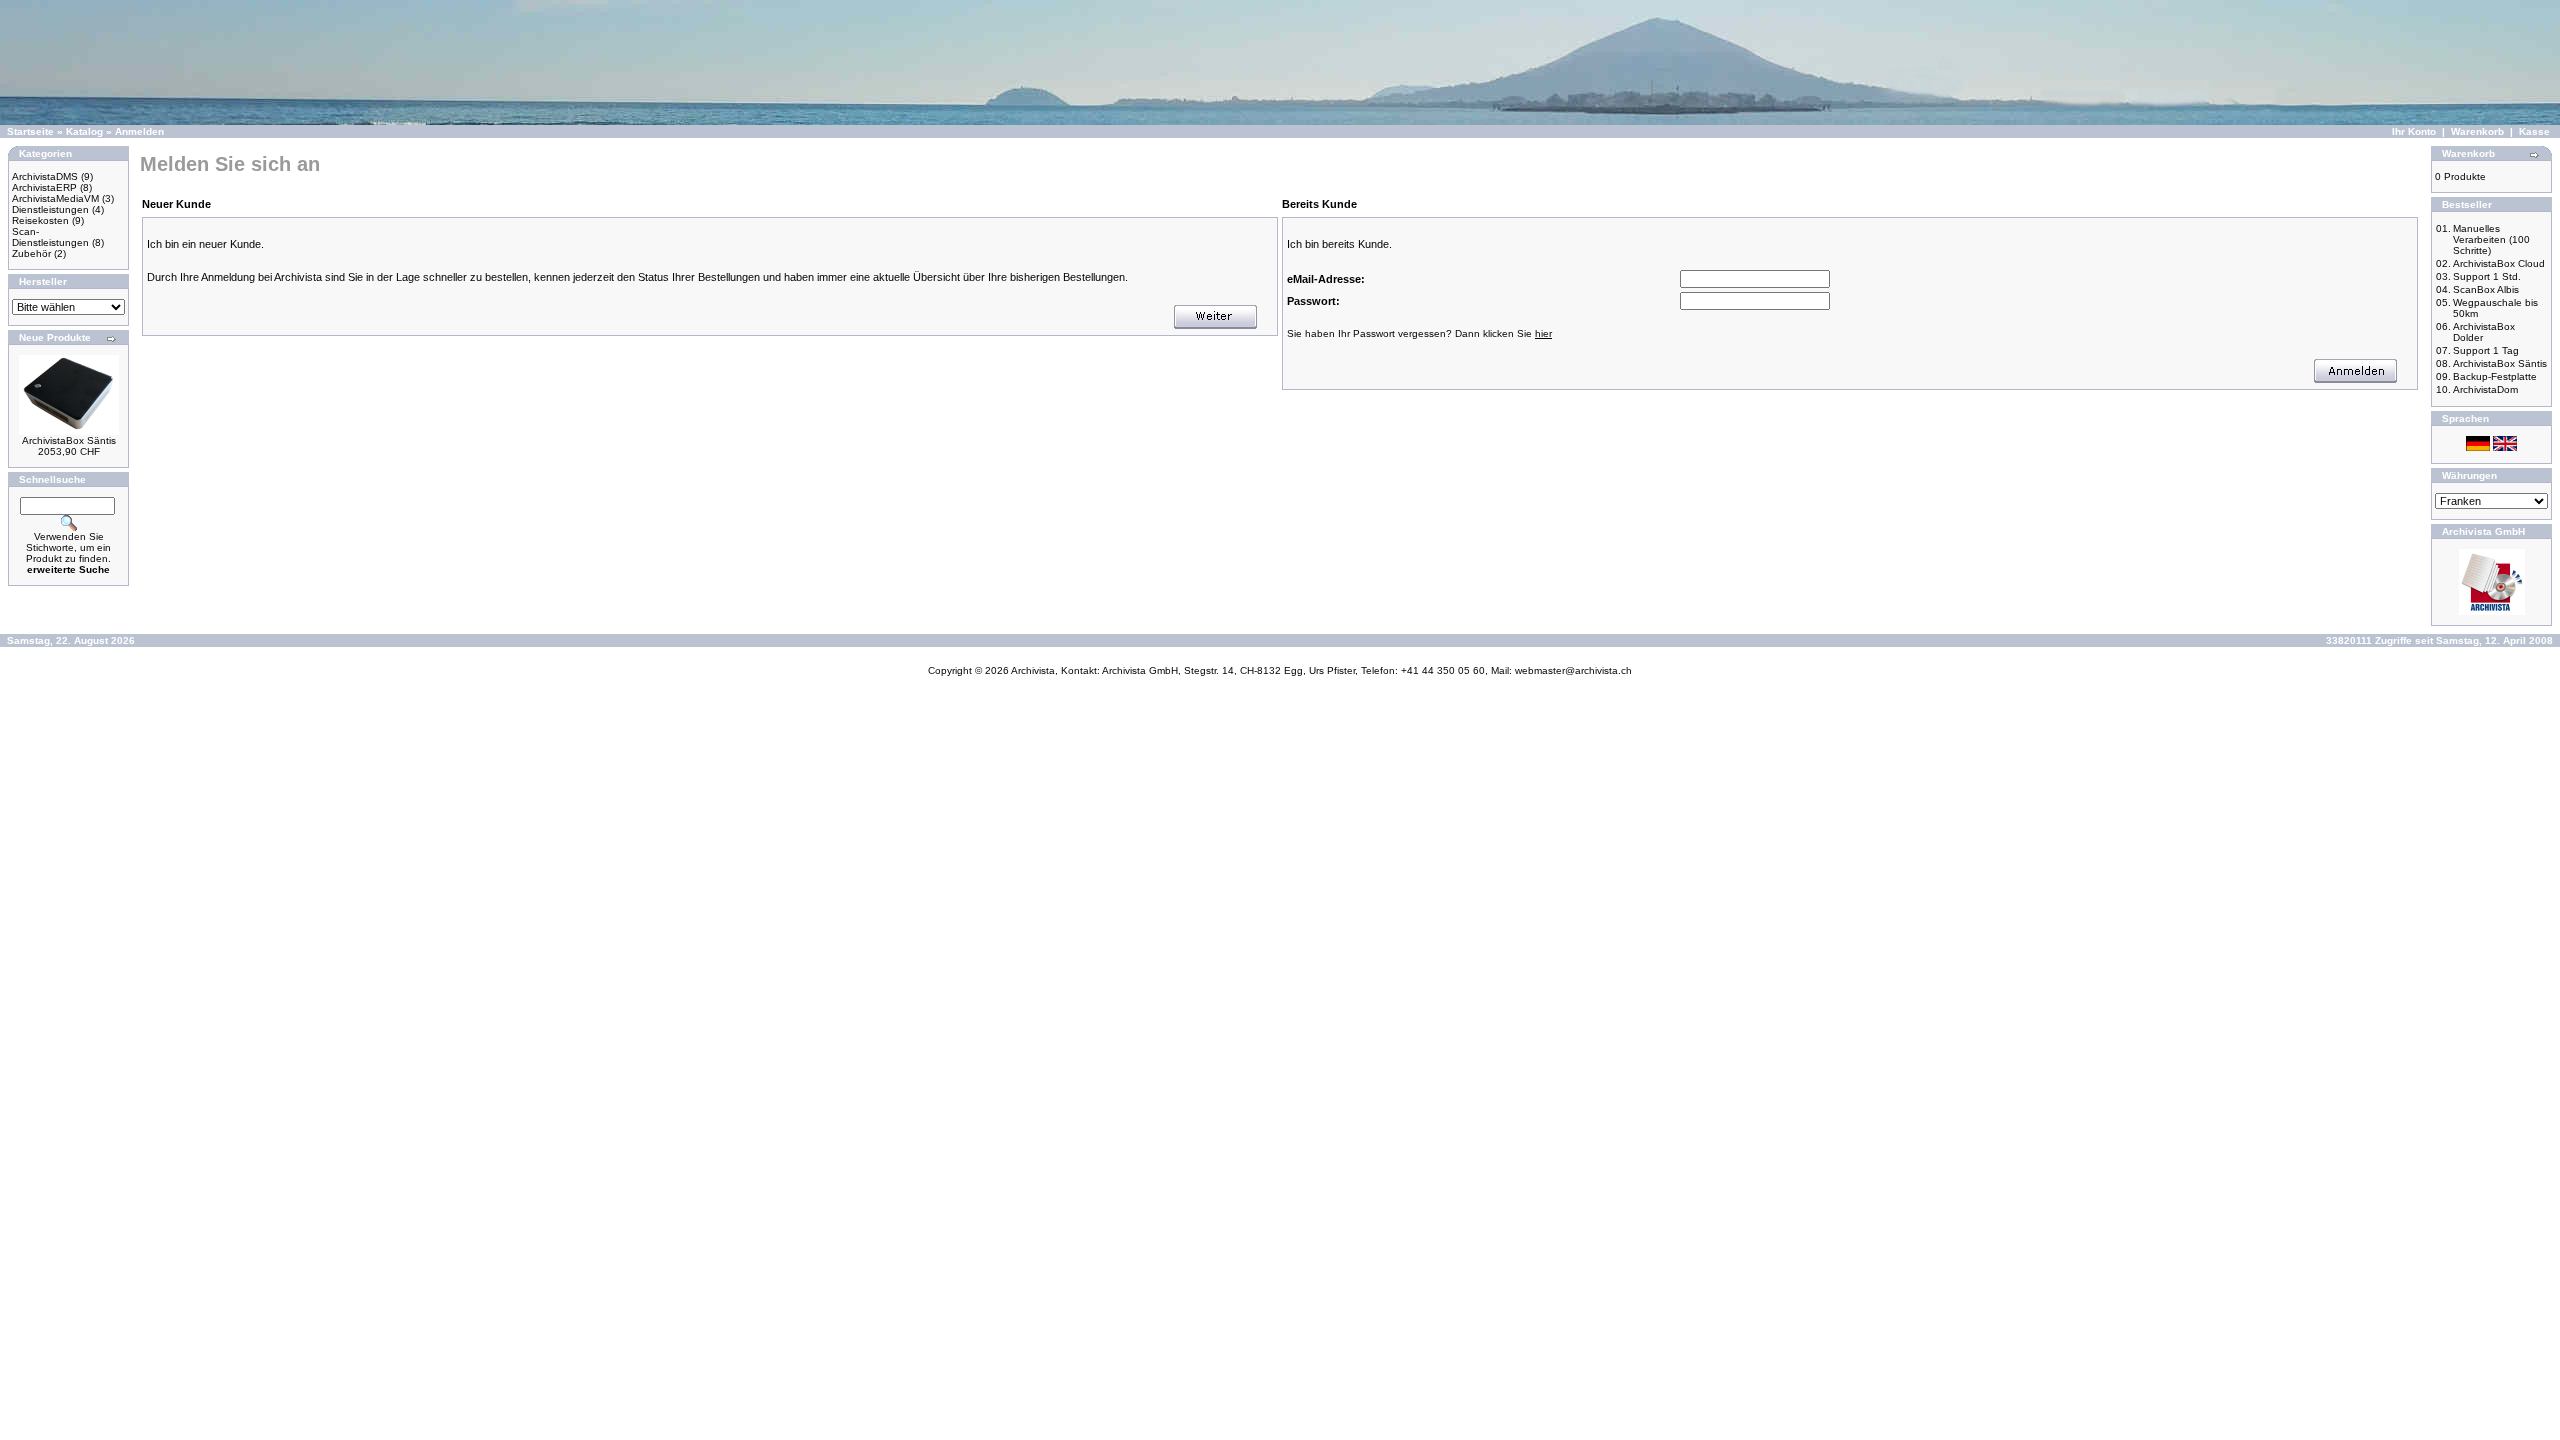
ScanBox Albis (2486, 289)
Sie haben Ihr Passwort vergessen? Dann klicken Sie (1419, 333)
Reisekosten (40, 220)
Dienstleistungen (50, 209)
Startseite (30, 131)
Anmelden (139, 131)
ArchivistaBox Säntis (69, 440)
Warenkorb (2477, 131)
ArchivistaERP (44, 187)
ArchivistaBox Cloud (2499, 263)
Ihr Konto (2414, 131)
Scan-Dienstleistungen (50, 237)
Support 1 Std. (2487, 276)
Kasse (2534, 131)
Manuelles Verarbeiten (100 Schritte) (2491, 239)
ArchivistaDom (2485, 389)
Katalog (84, 131)
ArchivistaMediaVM (55, 198)
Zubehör (31, 253)
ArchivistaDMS (45, 176)
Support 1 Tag (2486, 350)
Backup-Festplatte (2495, 376)
